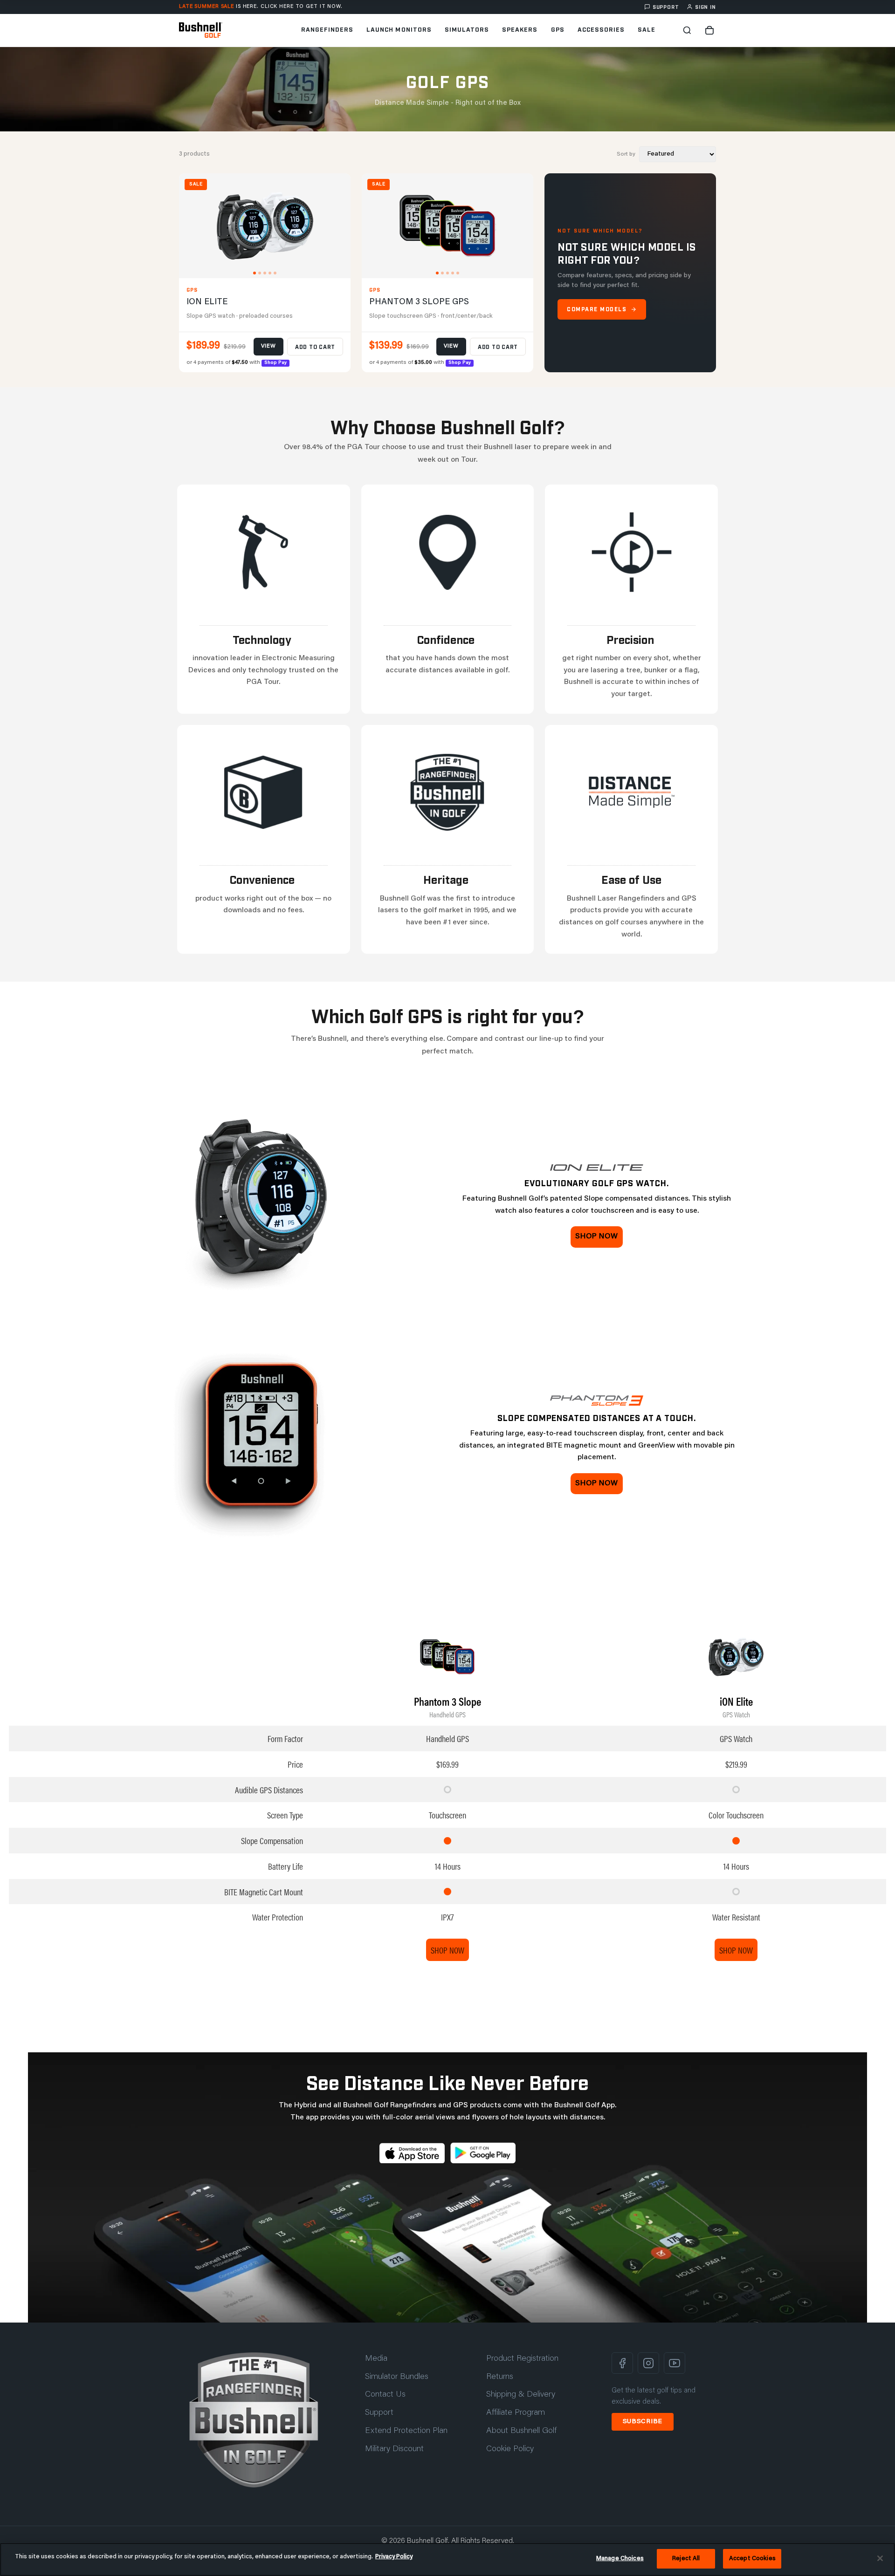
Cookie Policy (510, 2449)
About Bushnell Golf (521, 2431)
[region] (447, 2559)
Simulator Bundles (397, 2377)
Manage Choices (620, 2559)
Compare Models (597, 309)
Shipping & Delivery (521, 2395)
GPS (558, 29)
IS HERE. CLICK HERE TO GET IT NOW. (261, 7)
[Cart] (709, 30)
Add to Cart (315, 347)
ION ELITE (207, 302)
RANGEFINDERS (327, 29)
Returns (500, 2377)
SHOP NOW (447, 1950)
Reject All (686, 2559)
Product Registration (522, 2359)
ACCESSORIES (601, 29)
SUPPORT (666, 7)
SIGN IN (706, 7)
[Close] (880, 2558)
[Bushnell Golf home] (254, 2420)
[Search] (687, 30)
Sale (647, 29)
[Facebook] (622, 2363)
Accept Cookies (752, 2559)
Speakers (520, 29)
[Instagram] (648, 2363)
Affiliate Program (516, 2413)
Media (376, 2359)
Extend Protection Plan (406, 2431)
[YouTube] (675, 2363)
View (268, 346)
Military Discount (394, 2449)
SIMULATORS (467, 29)
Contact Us (385, 2395)
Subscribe (643, 2422)
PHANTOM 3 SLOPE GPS (419, 302)
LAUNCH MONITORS (399, 29)
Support (379, 2413)
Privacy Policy (394, 2557)
